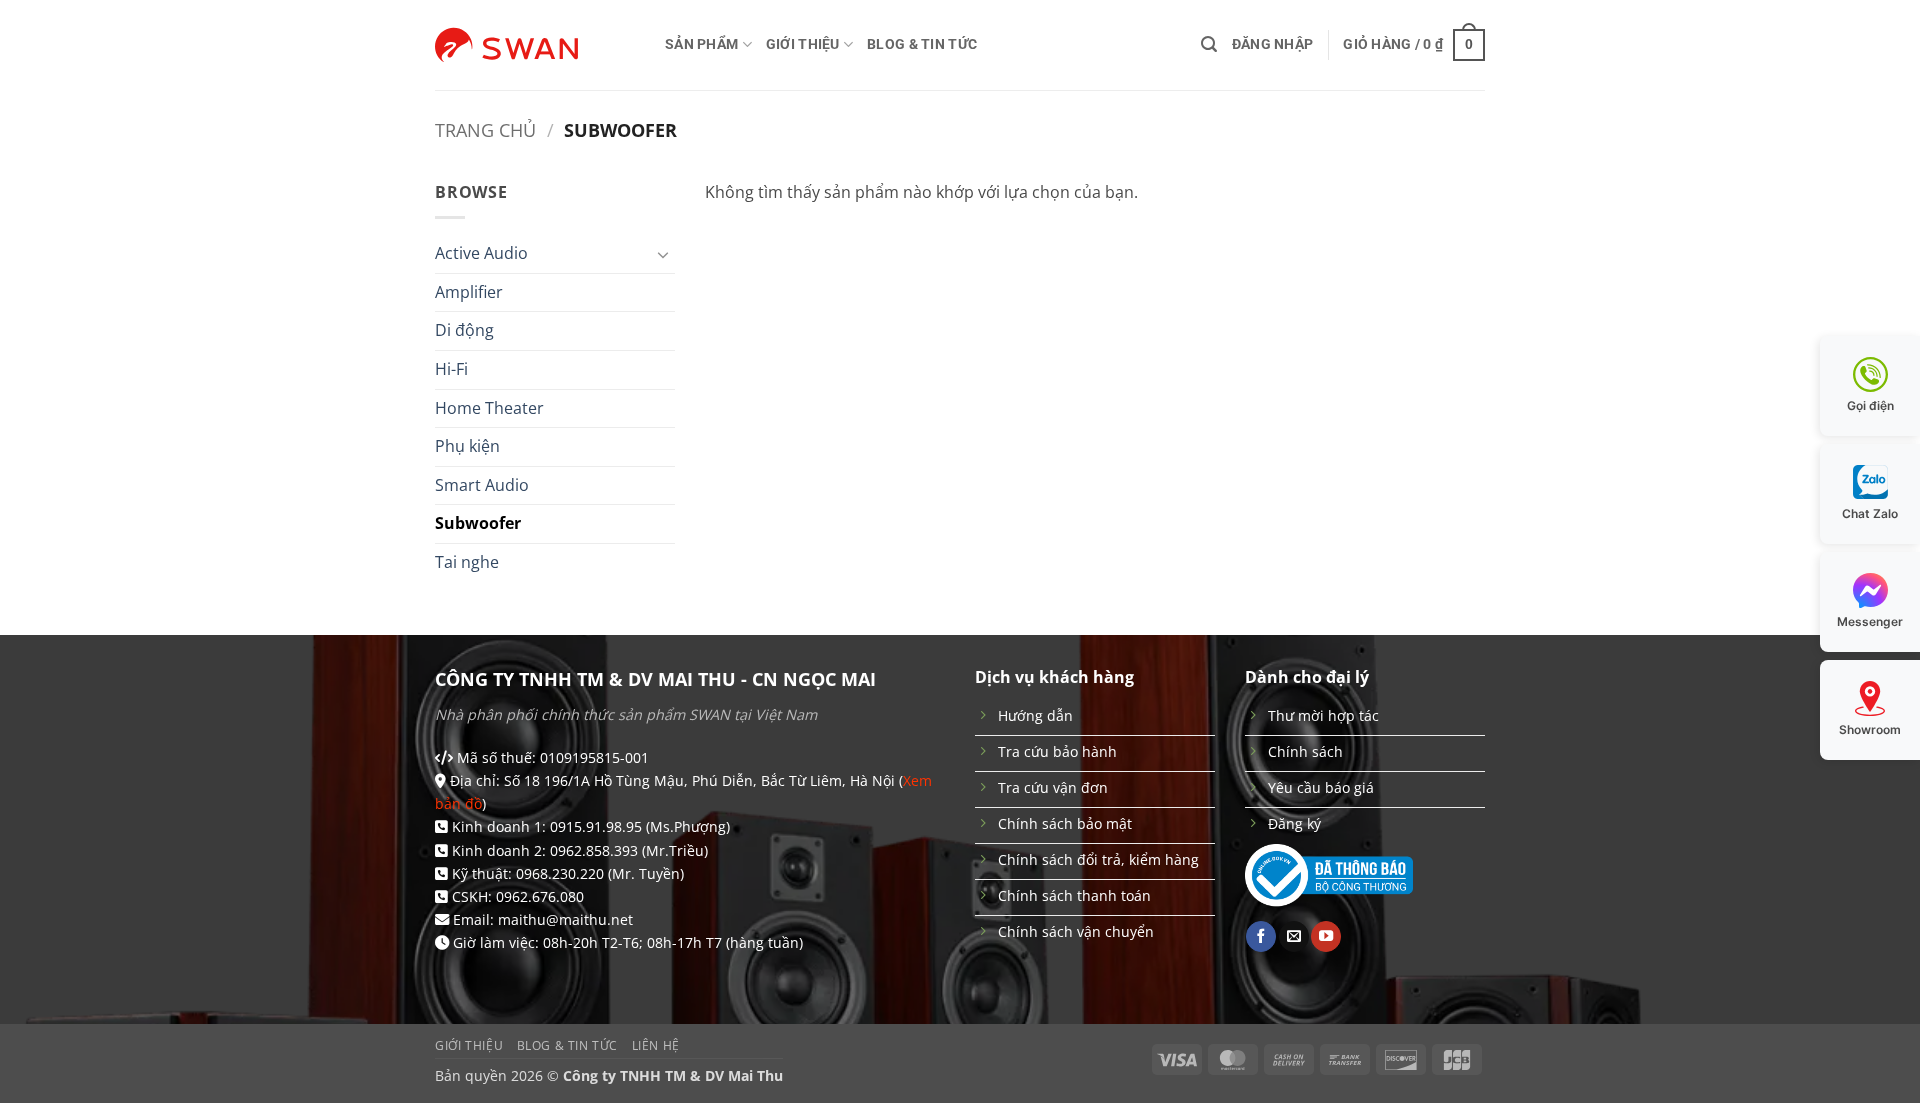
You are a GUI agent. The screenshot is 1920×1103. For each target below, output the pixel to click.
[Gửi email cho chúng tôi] (1294, 936)
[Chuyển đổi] (663, 254)
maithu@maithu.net (565, 919)
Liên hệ (656, 1045)
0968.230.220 (560, 873)
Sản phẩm (701, 44)
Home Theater (489, 408)
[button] (1209, 44)
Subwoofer (478, 523)
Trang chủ (485, 129)
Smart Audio (482, 485)
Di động (464, 330)
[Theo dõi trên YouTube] (1326, 936)
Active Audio (481, 253)
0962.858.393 (594, 850)
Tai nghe (467, 562)
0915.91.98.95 (596, 826)
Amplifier (469, 292)
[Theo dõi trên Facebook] (1261, 936)
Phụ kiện (467, 446)
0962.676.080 (540, 896)
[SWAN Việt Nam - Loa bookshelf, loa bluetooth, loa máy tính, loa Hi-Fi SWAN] (535, 45)
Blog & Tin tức (922, 44)
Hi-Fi (451, 369)
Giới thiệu (803, 44)
